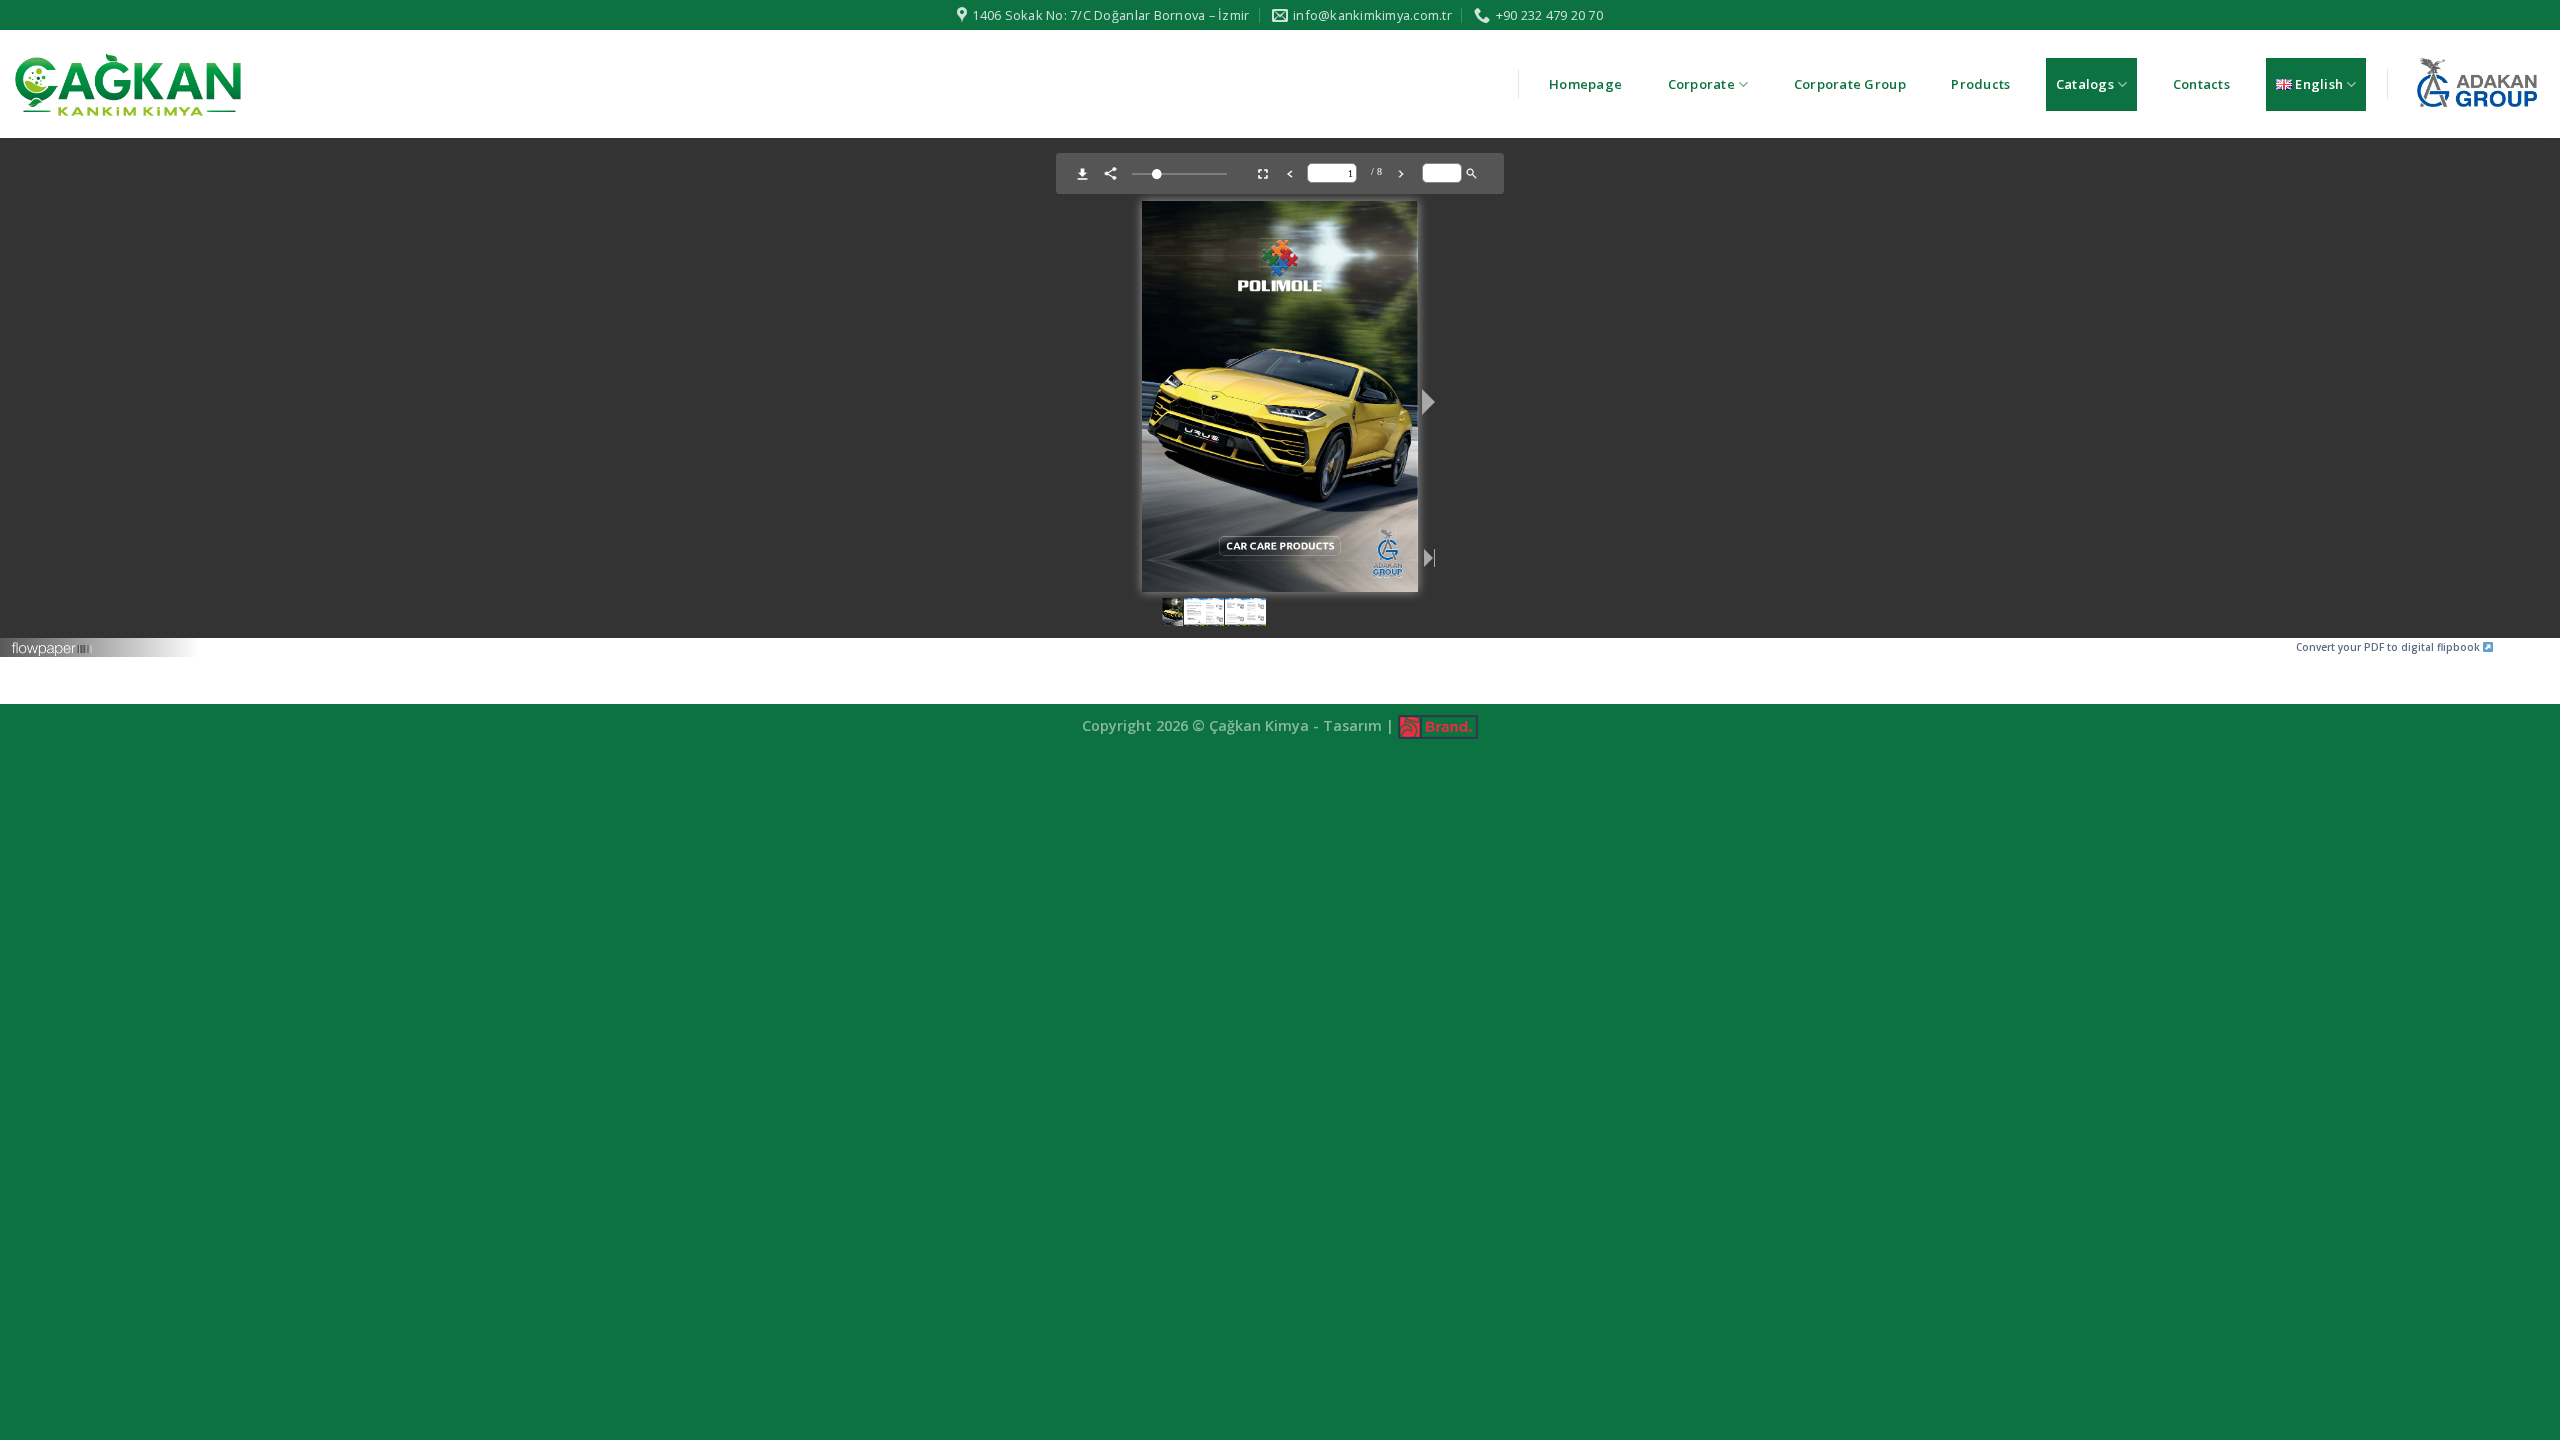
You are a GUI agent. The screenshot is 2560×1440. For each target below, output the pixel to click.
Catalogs (2085, 84)
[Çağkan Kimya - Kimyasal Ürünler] (128, 84)
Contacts (2201, 84)
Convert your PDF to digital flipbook (2389, 647)
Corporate (1701, 84)
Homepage (1585, 84)
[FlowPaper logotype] (52, 641)
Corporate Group (1850, 84)
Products (1980, 84)
